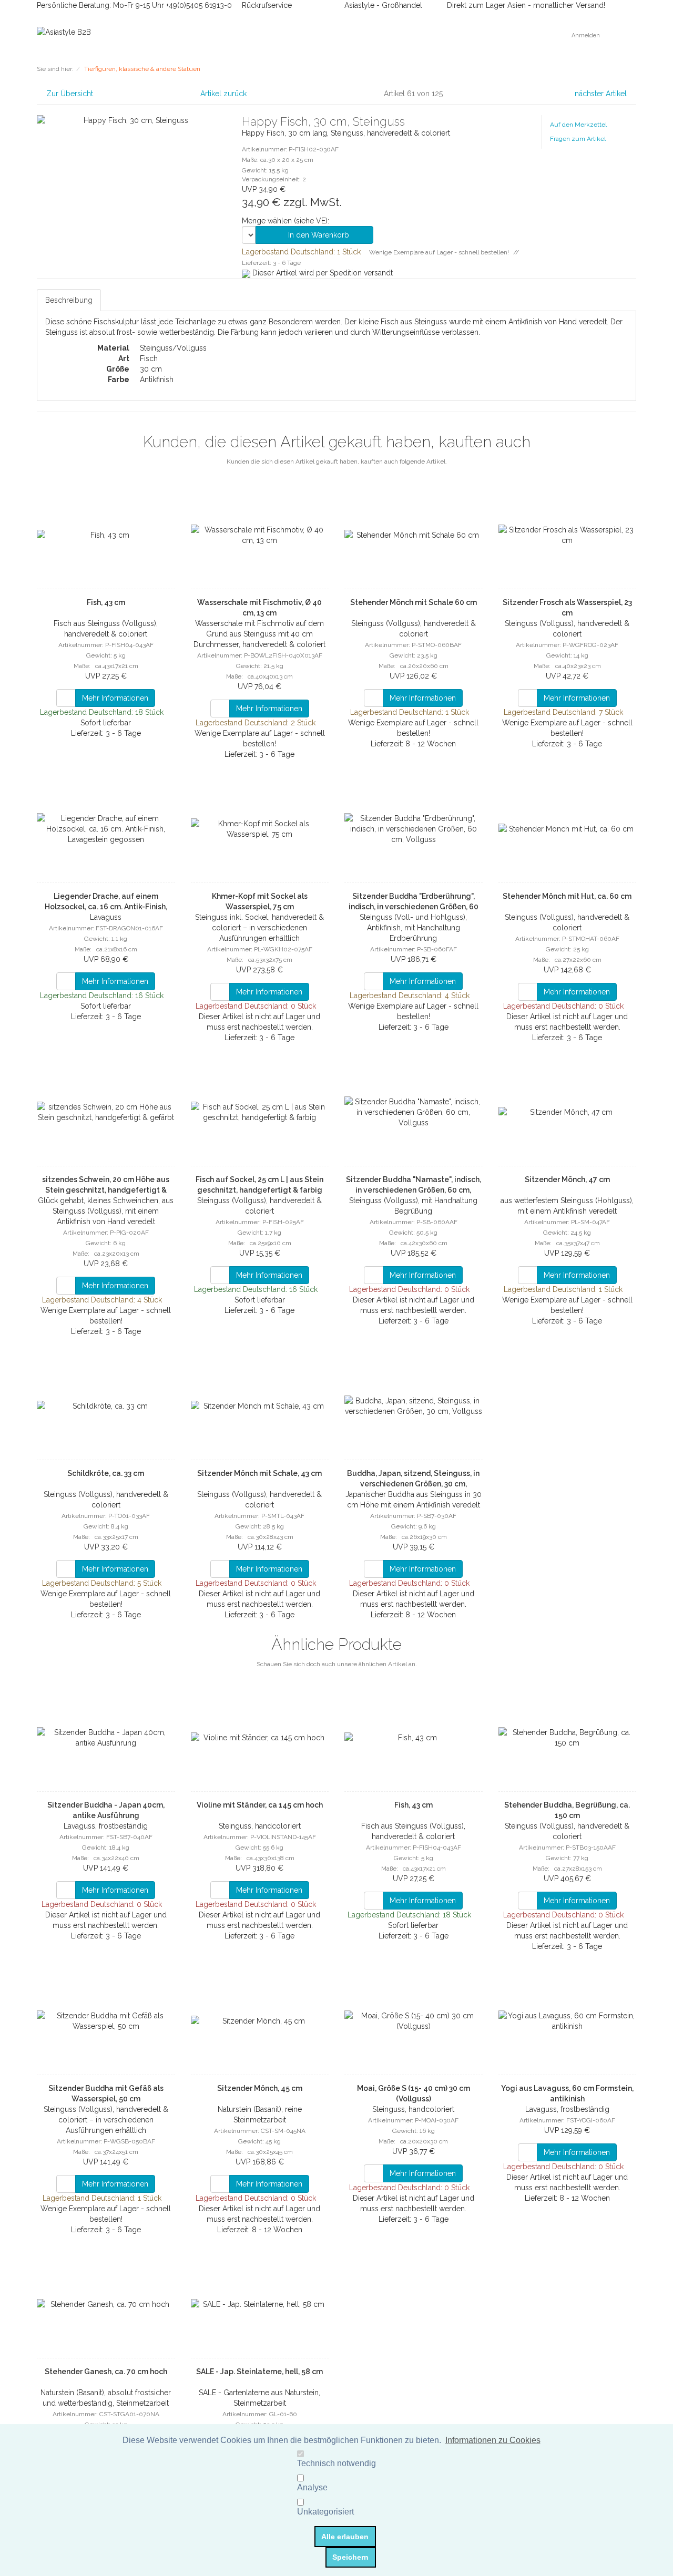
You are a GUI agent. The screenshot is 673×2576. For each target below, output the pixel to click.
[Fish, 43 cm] (106, 535)
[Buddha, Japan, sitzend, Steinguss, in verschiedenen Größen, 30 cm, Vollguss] (414, 1406)
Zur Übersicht (70, 94)
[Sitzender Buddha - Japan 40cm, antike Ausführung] (106, 1738)
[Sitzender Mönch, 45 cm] (260, 2021)
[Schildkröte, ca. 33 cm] (106, 1406)
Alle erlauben (345, 2537)
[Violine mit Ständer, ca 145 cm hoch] (260, 1738)
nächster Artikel (602, 94)
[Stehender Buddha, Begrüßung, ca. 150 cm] (568, 1738)
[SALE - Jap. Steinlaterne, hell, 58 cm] (260, 2304)
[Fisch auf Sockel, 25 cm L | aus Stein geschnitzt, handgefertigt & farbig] (260, 1112)
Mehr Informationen (115, 698)
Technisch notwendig (336, 2463)
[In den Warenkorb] (66, 698)
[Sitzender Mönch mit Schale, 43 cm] (260, 1406)
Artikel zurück (223, 94)
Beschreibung (69, 300)
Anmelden (587, 35)
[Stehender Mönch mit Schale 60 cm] (414, 535)
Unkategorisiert (325, 2512)
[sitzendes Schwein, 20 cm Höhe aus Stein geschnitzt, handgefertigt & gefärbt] (106, 1112)
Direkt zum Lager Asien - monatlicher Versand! (526, 5)
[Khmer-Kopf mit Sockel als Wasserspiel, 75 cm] (260, 829)
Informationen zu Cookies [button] (493, 2440)
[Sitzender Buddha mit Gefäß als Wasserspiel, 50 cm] (106, 2021)
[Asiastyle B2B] (64, 32)
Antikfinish (157, 379)
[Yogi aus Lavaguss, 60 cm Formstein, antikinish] (568, 2021)
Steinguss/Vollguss (173, 348)
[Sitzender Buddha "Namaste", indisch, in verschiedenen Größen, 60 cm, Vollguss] (414, 1112)
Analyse (312, 2487)
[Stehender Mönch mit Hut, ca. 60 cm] (568, 829)
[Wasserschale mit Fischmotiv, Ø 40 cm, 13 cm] (260, 535)
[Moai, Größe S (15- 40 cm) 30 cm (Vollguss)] (414, 2021)
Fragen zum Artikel (578, 139)
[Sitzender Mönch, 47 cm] (568, 1112)
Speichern (350, 2557)
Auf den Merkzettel (578, 125)
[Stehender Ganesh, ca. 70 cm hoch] (106, 2304)
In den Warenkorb (318, 235)
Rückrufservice (266, 5)
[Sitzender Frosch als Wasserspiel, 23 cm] (568, 535)
